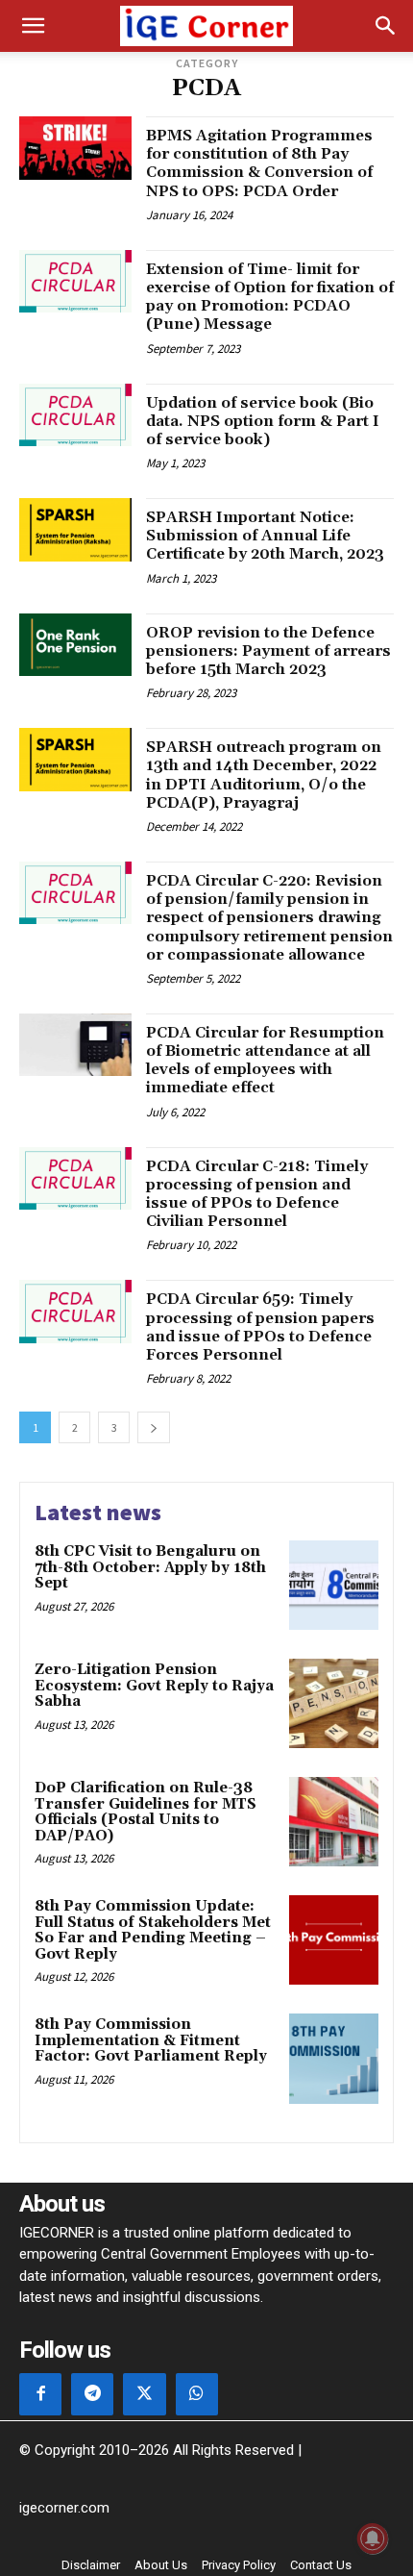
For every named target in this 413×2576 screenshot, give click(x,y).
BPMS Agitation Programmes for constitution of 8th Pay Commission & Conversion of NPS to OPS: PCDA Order (259, 163)
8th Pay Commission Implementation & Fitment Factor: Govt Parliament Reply (151, 2040)
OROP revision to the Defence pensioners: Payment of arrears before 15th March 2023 (268, 651)
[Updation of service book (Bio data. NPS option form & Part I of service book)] (75, 415)
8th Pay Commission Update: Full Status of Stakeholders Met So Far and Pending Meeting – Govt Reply (153, 1930)
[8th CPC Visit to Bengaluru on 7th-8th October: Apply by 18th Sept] (334, 1585)
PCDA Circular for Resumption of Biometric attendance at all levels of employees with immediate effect (265, 1061)
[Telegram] (92, 2394)
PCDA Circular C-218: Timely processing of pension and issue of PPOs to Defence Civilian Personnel (257, 1194)
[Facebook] (40, 2394)
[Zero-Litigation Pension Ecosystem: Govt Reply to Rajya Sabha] (334, 1703)
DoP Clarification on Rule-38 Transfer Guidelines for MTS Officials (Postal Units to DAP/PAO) (146, 1812)
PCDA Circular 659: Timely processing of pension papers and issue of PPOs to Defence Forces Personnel (260, 1327)
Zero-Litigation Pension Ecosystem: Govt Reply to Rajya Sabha (154, 1686)
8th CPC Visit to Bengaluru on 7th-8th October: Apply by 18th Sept (150, 1567)
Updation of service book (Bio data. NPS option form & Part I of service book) (263, 421)
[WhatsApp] (197, 2394)
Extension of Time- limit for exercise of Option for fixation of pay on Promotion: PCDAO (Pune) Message (270, 297)
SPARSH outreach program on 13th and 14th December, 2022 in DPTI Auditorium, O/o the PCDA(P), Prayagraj (264, 775)
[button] (33, 26)
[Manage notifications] (373, 2538)
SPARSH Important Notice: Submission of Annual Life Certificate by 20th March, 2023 (265, 536)
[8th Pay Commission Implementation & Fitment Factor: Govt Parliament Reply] (334, 2058)
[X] (144, 2394)
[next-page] (154, 1427)
